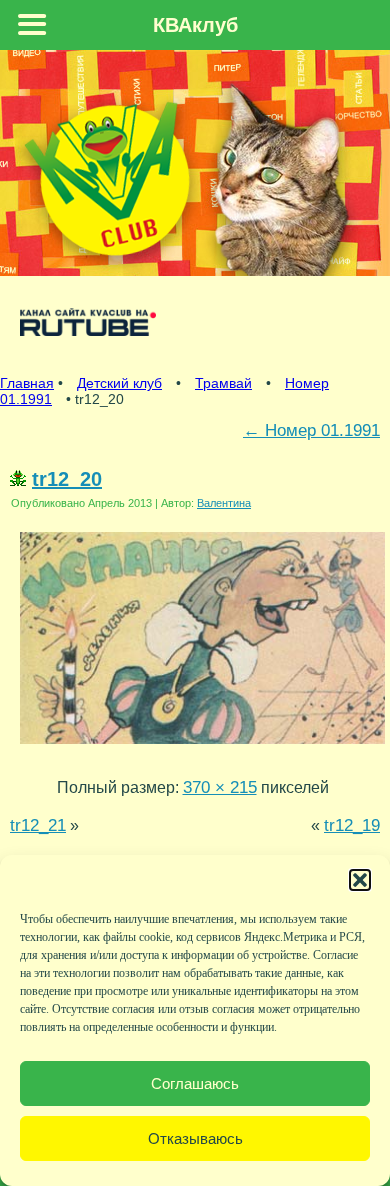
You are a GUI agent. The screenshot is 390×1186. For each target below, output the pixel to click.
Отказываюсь (195, 1138)
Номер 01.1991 (311, 430)
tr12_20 (67, 479)
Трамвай (223, 383)
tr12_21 (38, 825)
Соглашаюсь (195, 1083)
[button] (360, 880)
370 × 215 (220, 787)
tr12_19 (352, 825)
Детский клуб (119, 383)
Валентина (224, 503)
